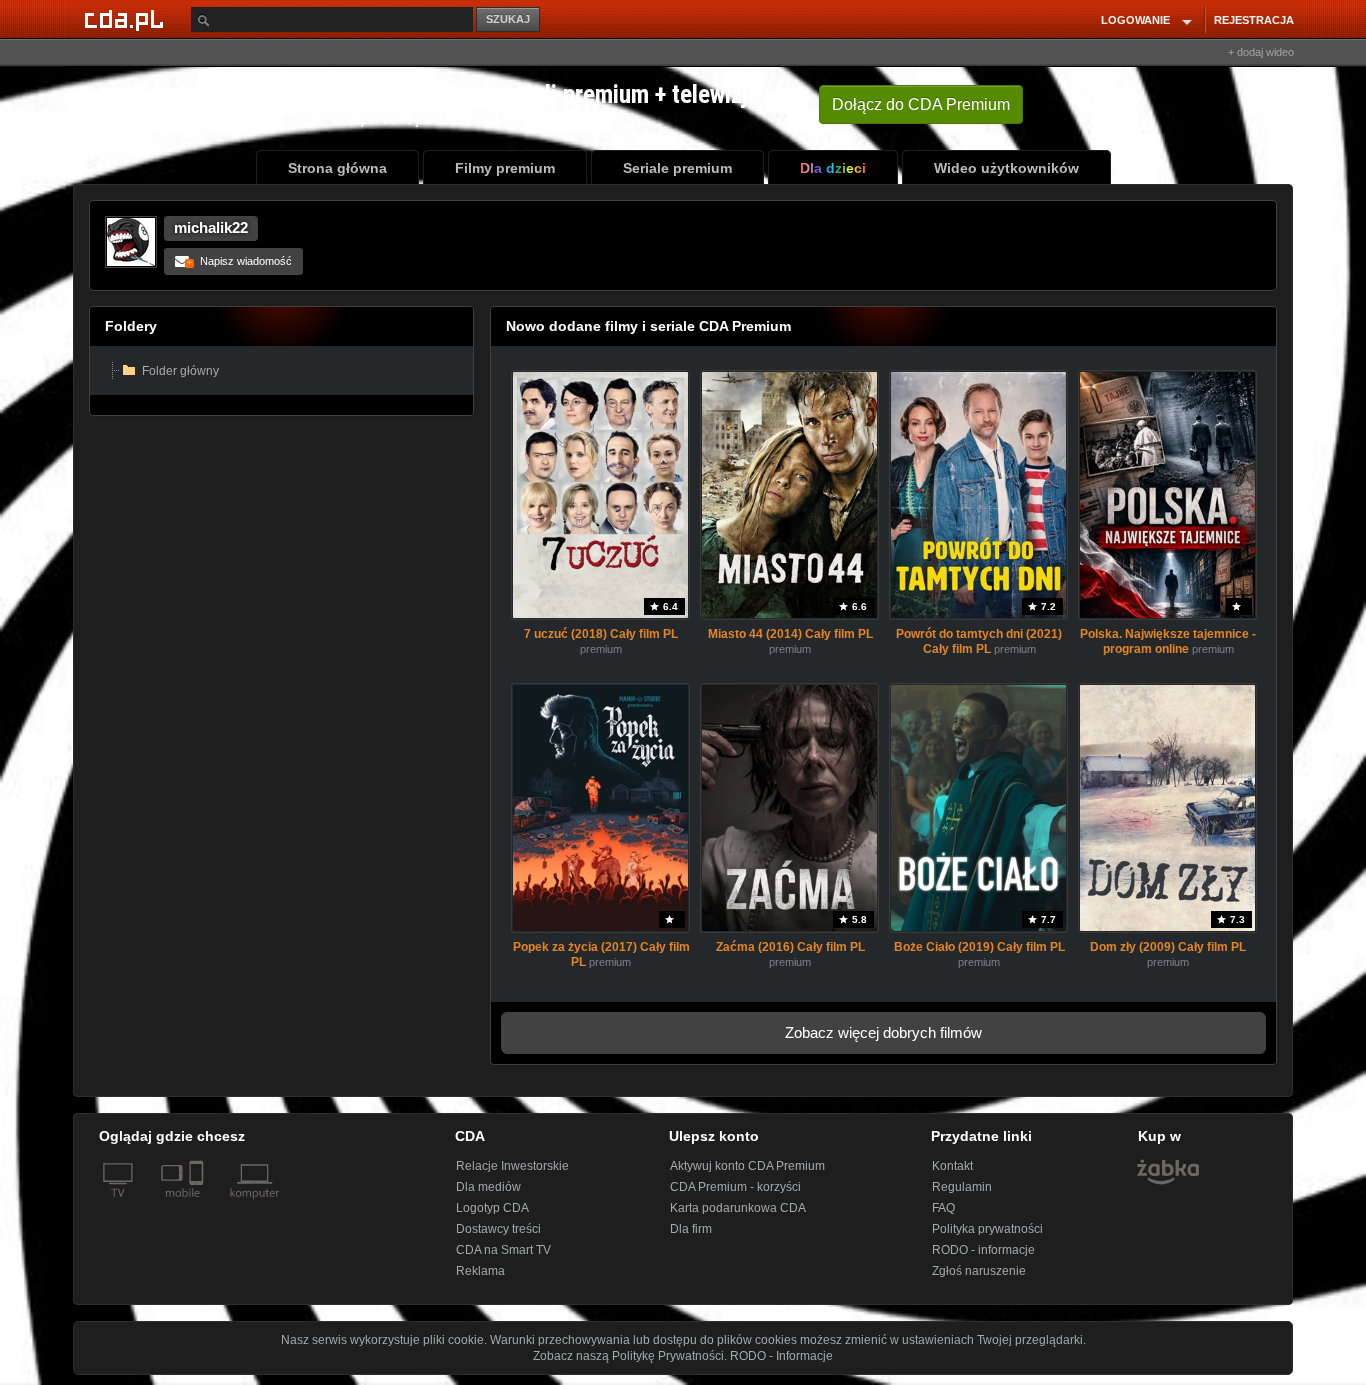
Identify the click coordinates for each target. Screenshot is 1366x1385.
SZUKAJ (508, 19)
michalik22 (211, 227)
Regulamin (962, 1187)
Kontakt (952, 1166)
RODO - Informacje (781, 1356)
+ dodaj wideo (1261, 52)
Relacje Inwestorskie (512, 1166)
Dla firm (691, 1229)
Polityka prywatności (987, 1229)
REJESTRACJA (1254, 20)
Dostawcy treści (498, 1229)
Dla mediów (488, 1187)
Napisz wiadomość (239, 261)
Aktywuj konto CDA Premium (747, 1166)
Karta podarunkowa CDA (738, 1208)
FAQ (943, 1208)
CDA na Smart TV (503, 1250)
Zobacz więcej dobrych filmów (883, 1032)
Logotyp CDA (492, 1208)
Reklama (480, 1271)
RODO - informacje (983, 1250)
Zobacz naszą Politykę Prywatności (628, 1356)
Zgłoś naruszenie (979, 1271)
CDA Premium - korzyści (735, 1187)
